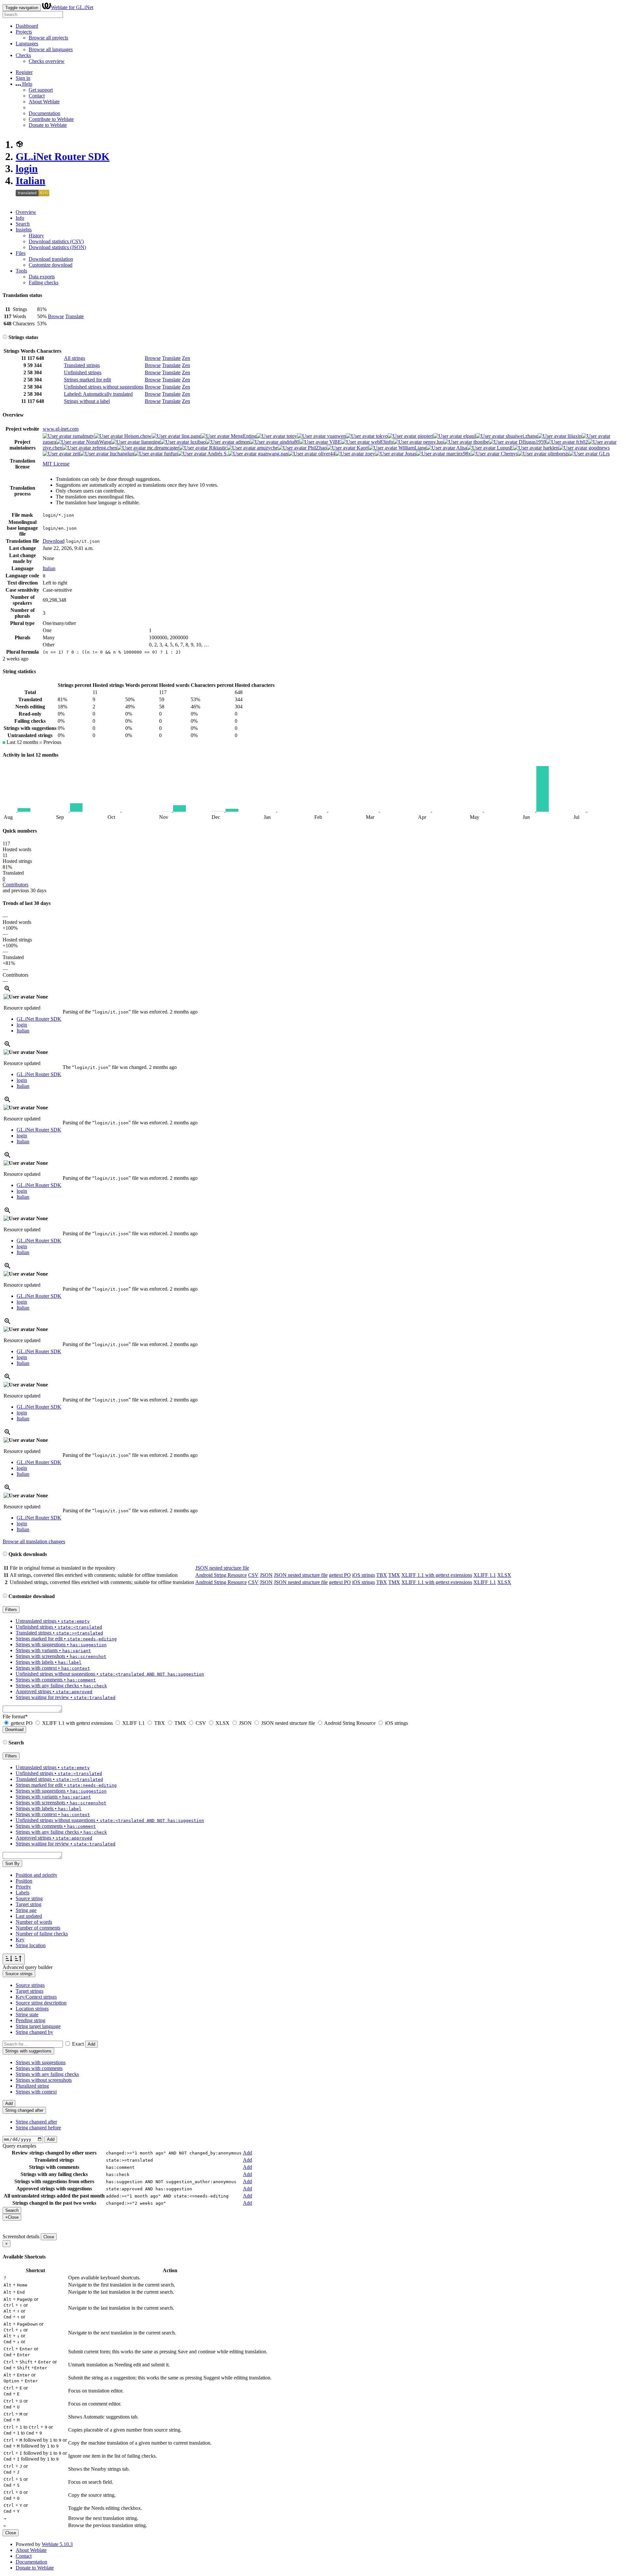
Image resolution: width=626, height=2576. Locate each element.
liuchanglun (121, 454)
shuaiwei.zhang (521, 436)
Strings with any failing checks (47, 2074)
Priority (23, 1887)
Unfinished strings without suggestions (104, 387)
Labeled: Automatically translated (98, 394)
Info (20, 218)
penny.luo (433, 442)
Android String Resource (221, 1575)
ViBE (335, 442)
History (36, 236)
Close (49, 2237)
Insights (24, 230)
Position (24, 1881)
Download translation (51, 259)
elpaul (469, 436)
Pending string (30, 2020)
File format (15, 1717)
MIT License (56, 464)
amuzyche (267, 448)
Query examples (19, 2146)
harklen (550, 448)
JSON (266, 1575)
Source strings (30, 1985)
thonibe (480, 442)
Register (24, 72)
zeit (76, 454)
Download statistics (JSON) (57, 247)
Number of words (34, 1922)
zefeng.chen (104, 448)
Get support (41, 90)
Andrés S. (217, 454)
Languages (27, 44)
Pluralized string (32, 2086)
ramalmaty (83, 436)
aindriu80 (289, 442)
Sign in (23, 78)
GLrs (604, 454)
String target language (38, 2026)
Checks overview (47, 61)
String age (26, 1910)
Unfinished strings (83, 372)
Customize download (51, 265)
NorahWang (98, 442)
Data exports (42, 277)
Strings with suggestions (41, 2062)
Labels (22, 1893)
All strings (75, 358)
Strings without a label (87, 401)
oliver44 (326, 454)
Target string (29, 1904)
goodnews (598, 448)
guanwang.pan (272, 454)
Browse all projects (48, 38)
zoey (369, 454)
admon (242, 442)
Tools (21, 271)
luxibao (197, 442)
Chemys (509, 454)
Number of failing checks (42, 1934)
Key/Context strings (36, 1997)
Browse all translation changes (34, 1541)
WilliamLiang (412, 448)
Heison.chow (137, 436)
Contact (37, 96)
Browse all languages (51, 49)
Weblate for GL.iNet (72, 7)
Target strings (30, 1991)
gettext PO (340, 1575)
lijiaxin (574, 436)
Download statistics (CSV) (56, 241)
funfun (170, 454)
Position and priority (37, 1875)
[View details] (7, 991)
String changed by (34, 2032)
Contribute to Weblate (51, 119)
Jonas (410, 454)
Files (21, 253)
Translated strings (82, 365)
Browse (56, 316)
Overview (26, 212)
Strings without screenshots (44, 2080)
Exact (78, 2044)
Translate (75, 316)
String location (31, 1945)
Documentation (45, 113)
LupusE (504, 448)
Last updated (29, 1916)
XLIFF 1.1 (485, 1575)
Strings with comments (39, 2068)
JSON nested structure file (222, 1568)
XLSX (504, 1575)
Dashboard (27, 26)
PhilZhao (317, 448)
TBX (382, 1575)
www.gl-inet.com (61, 429)
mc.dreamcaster (162, 448)
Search (23, 224)
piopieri (425, 436)
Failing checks (44, 282)
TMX (394, 1575)
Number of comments (38, 1928)
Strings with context (36, 2092)
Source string (29, 1898)
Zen (186, 358)
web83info (381, 442)
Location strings (32, 2009)
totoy (291, 436)
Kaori (362, 448)
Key (20, 1939)
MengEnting (243, 436)
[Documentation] (5, 337)
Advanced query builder (28, 1967)
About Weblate (44, 102)
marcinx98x (458, 454)
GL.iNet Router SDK (63, 156)
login (27, 169)
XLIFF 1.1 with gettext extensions (437, 1575)
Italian (30, 181)
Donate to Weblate (48, 125)
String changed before (38, 2128)
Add (91, 2044)
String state (27, 2014)
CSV (253, 1575)
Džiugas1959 (532, 442)
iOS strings (364, 1575)
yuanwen (336, 436)
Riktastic (217, 448)
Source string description (41, 2003)
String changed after (36, 2122)
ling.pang (191, 436)
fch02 (581, 442)
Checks (23, 55)
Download (54, 541)
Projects (24, 32)
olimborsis (558, 454)
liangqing (150, 442)
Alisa (461, 448)
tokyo (381, 436)
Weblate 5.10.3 (57, 2544)
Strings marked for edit (87, 380)
